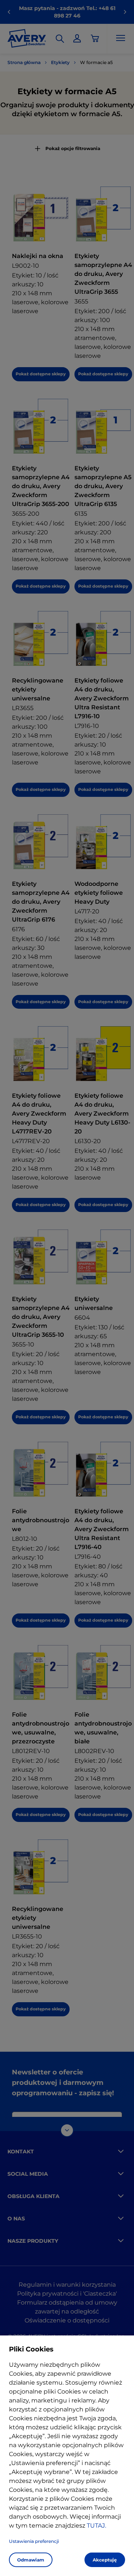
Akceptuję (105, 2560)
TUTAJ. (96, 2526)
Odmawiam (31, 2560)
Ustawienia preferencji (34, 2541)
